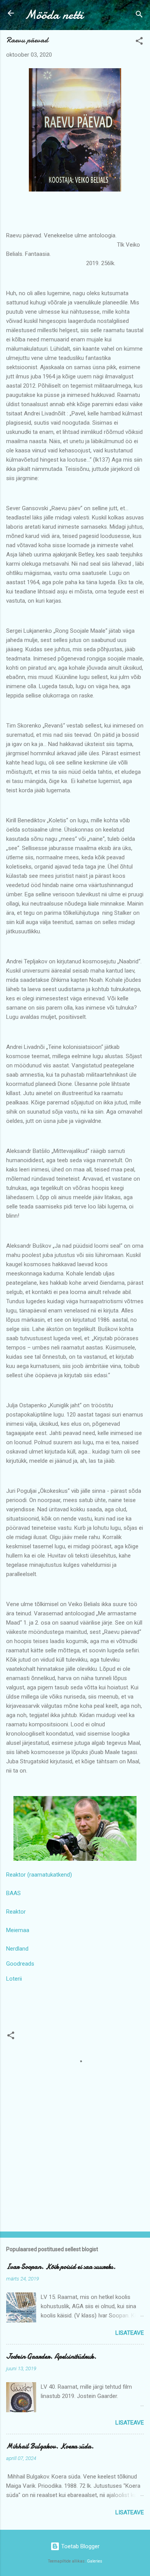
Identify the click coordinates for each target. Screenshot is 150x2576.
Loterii (14, 1979)
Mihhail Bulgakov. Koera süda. (50, 2446)
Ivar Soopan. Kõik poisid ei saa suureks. (61, 2267)
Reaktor (16, 1912)
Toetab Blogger (80, 2546)
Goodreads (20, 1964)
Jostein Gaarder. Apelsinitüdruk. (51, 2357)
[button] (139, 42)
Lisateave (130, 2333)
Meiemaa (18, 1930)
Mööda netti (54, 15)
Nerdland (17, 1949)
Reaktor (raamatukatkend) (39, 1875)
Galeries (95, 2561)
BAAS (13, 1893)
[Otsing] (139, 16)
